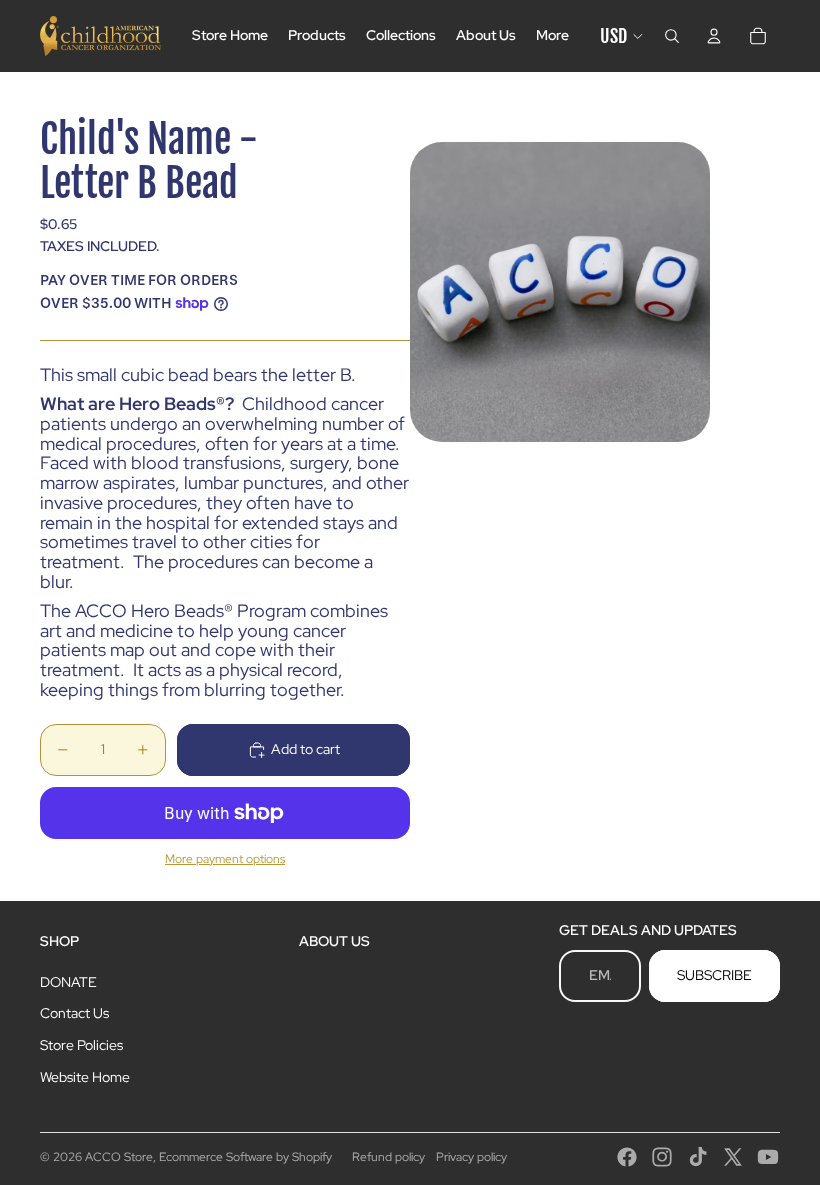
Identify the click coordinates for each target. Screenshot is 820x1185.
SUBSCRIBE (714, 975)
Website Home (85, 1077)
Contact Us (74, 1013)
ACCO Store (119, 1157)
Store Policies (81, 1045)
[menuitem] (552, 36)
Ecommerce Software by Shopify (245, 1157)
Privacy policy (471, 1157)
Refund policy (388, 1157)
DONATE (68, 982)
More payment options (225, 859)
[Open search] (672, 36)
